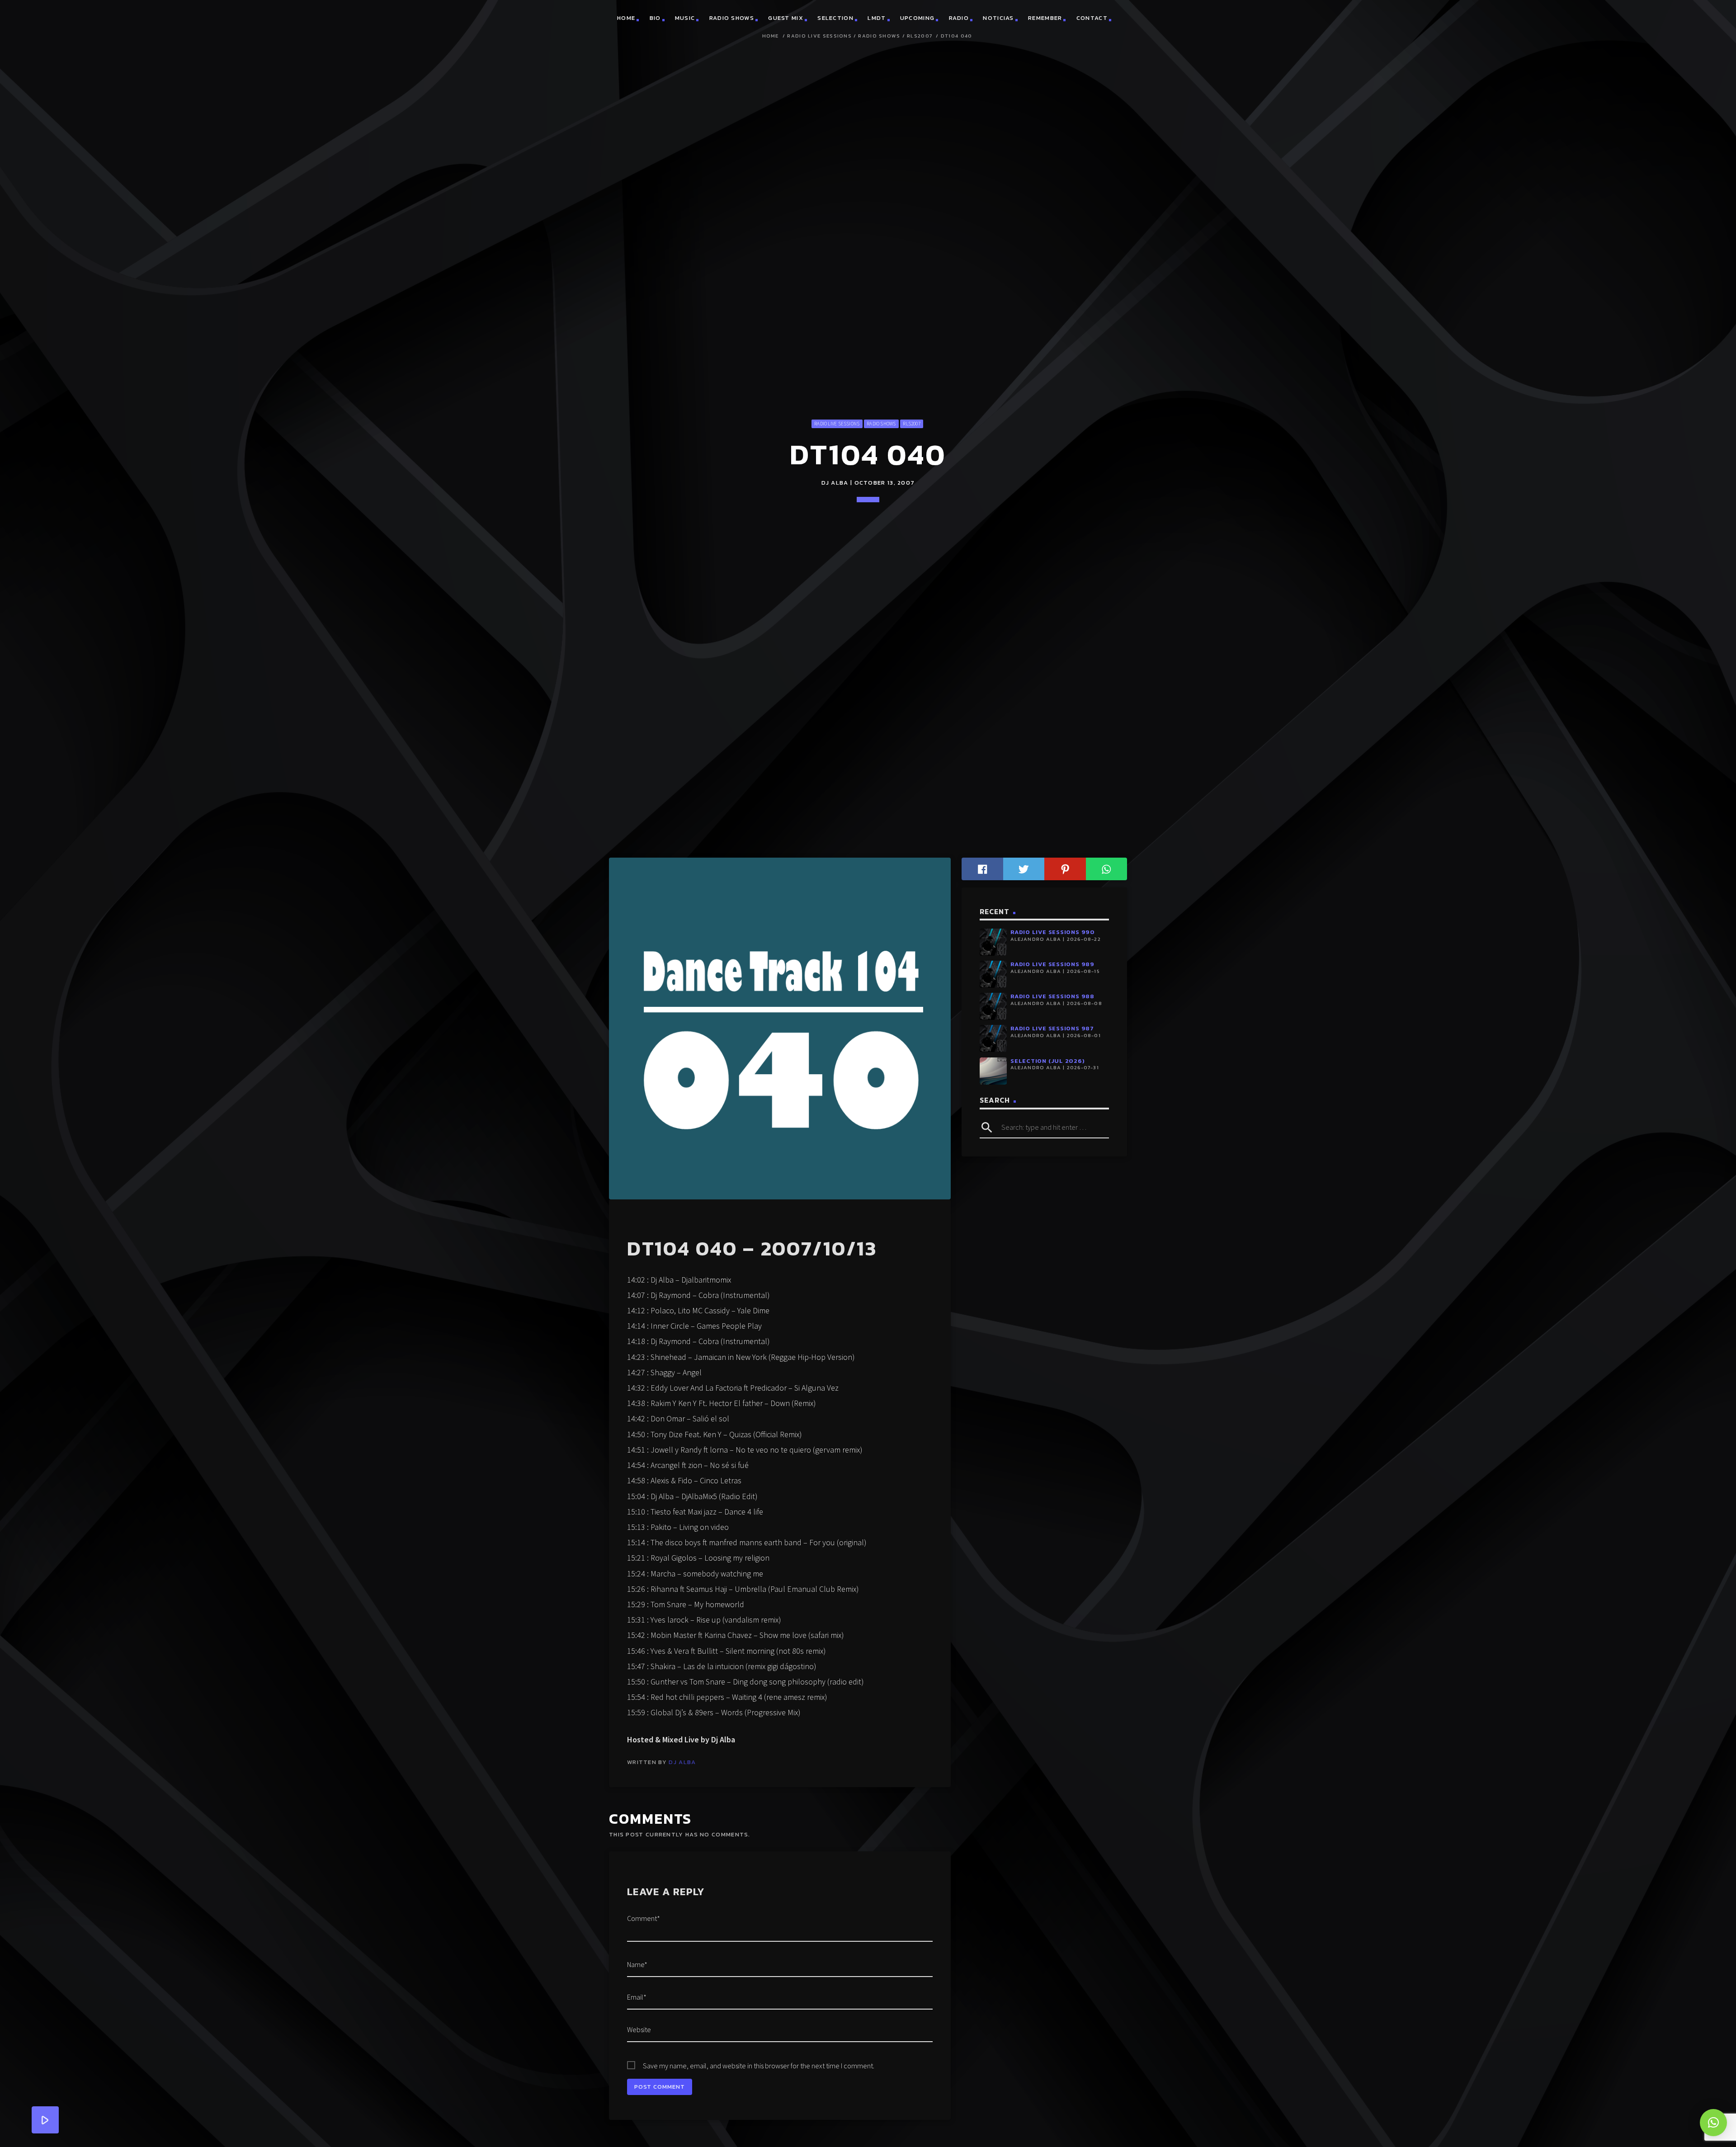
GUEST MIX (786, 63)
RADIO (959, 63)
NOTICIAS (998, 63)
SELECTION (835, 63)
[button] (1713, 2123)
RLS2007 (920, 81)
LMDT (877, 63)
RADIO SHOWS (732, 63)
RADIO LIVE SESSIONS (819, 81)
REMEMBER (1045, 63)
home (626, 63)
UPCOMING (917, 63)
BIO (655, 63)
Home (771, 81)
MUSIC (685, 63)
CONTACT (1092, 63)
